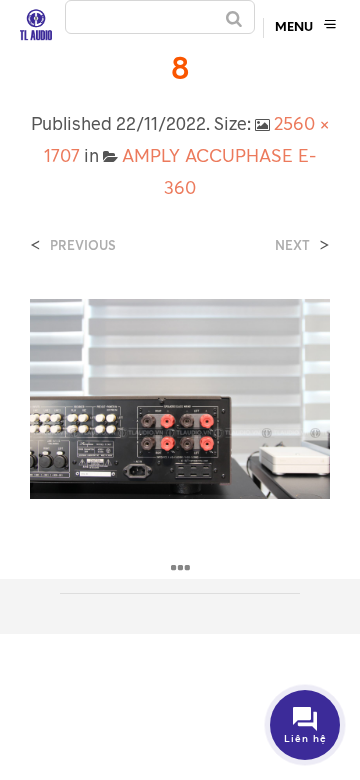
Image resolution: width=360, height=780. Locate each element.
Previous (83, 245)
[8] (180, 397)
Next (292, 245)
